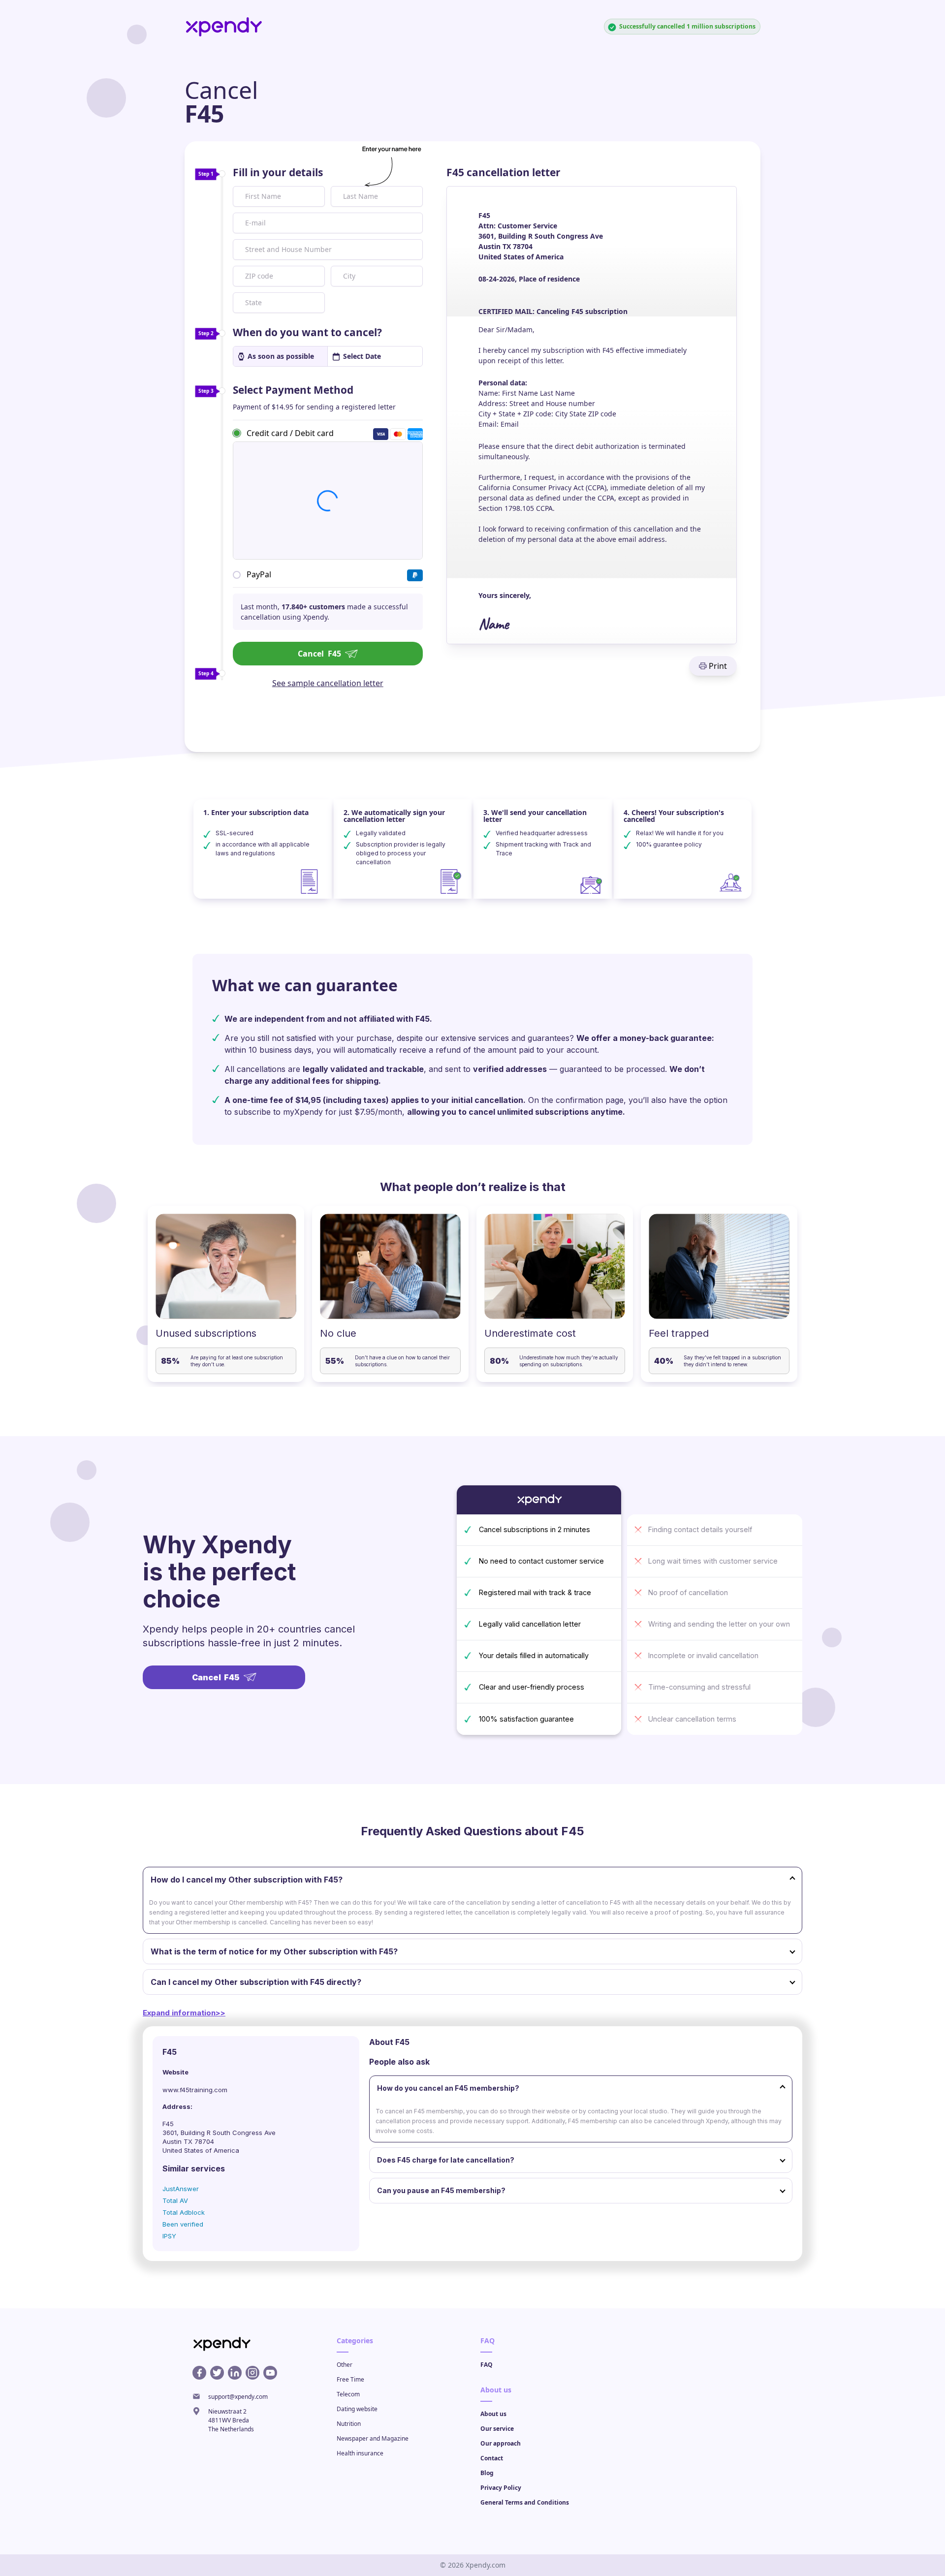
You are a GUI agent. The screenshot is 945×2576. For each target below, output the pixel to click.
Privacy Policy (501, 2488)
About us (493, 2414)
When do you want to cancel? (307, 332)
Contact (492, 2458)
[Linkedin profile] (235, 2373)
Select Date (362, 356)
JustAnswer (181, 2189)
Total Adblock (184, 2212)
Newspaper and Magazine (373, 2438)
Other (345, 2365)
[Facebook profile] (199, 2373)
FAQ (487, 2365)
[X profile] (217, 2373)
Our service (497, 2429)
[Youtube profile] (270, 2373)
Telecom (348, 2394)
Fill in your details (278, 172)
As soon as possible (281, 356)
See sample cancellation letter (328, 683)
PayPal (259, 574)
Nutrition (349, 2424)
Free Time (350, 2379)
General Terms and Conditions (525, 2502)
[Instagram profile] (252, 2373)
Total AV (175, 2200)
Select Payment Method (293, 390)
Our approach (501, 2443)
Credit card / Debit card (290, 433)
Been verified (183, 2224)
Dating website (357, 2409)
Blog (487, 2473)
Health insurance (360, 2453)
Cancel (319, 654)
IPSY (169, 2236)
